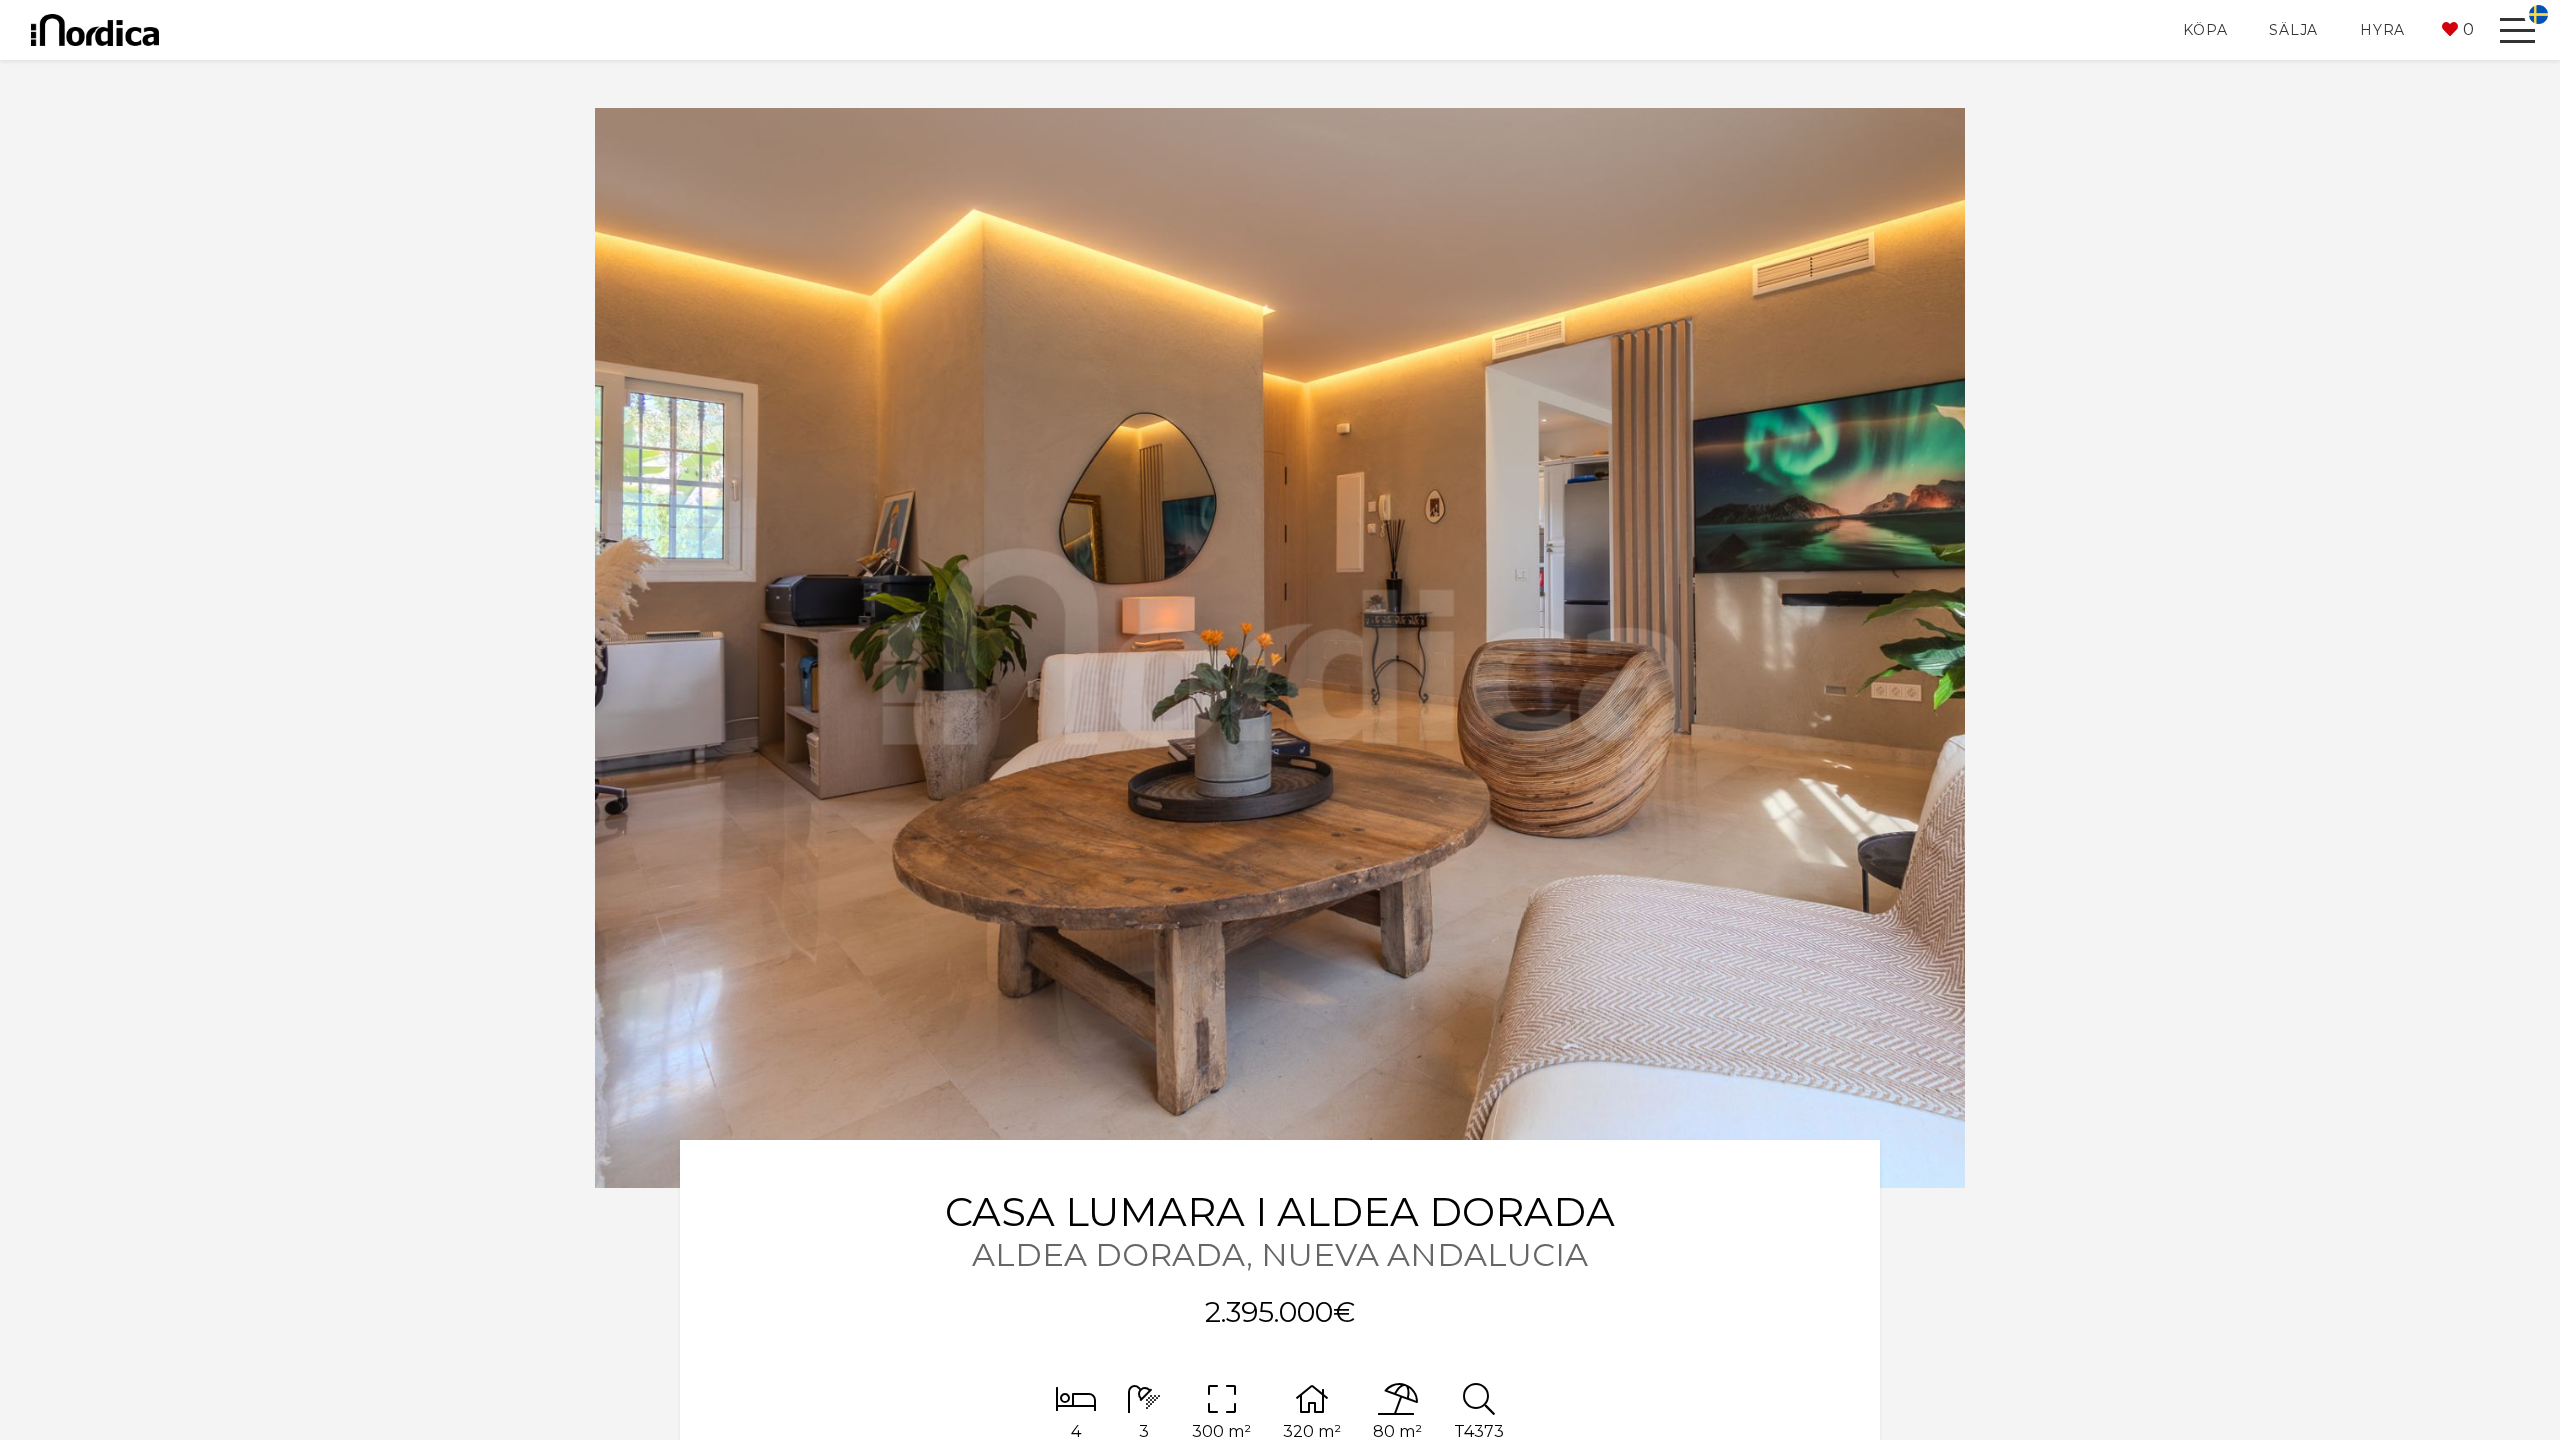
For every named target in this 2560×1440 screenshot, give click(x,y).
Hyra (2382, 30)
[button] (2458, 30)
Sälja (2293, 30)
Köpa (2205, 30)
